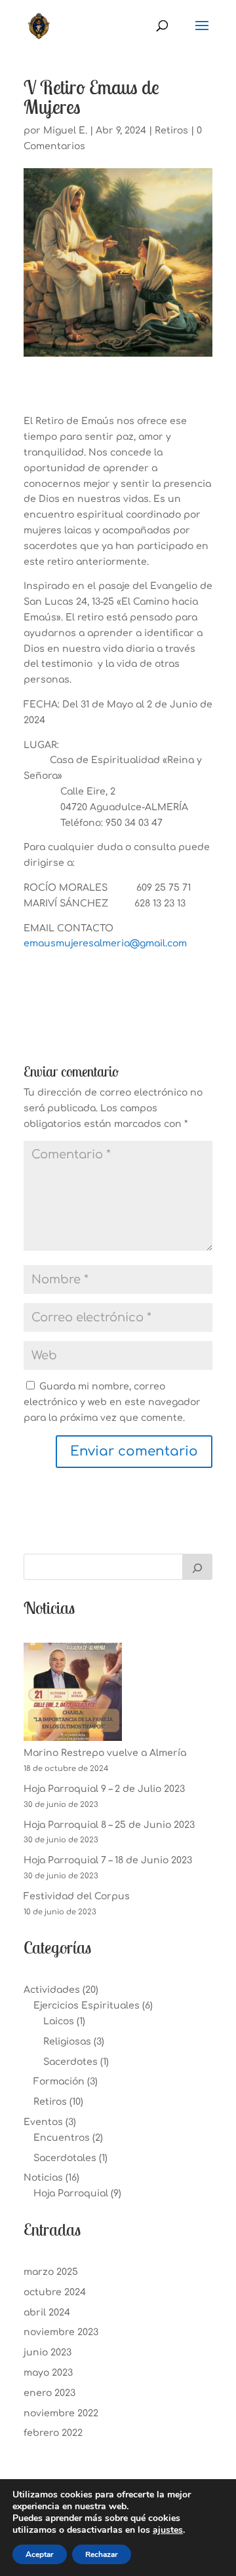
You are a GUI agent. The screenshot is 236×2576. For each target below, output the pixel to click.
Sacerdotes (70, 2062)
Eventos (43, 2122)
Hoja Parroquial (71, 2193)
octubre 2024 (55, 2292)
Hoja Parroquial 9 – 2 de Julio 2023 (104, 1789)
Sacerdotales (65, 2158)
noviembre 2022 (61, 2413)
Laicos (59, 2021)
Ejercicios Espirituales (87, 2006)
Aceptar (40, 2554)
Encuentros (62, 2138)
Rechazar (102, 2554)
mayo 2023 (48, 2373)
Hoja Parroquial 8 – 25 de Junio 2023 (109, 1825)
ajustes (168, 2530)
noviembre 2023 (61, 2332)
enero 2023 (49, 2393)
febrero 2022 (53, 2433)
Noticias (43, 2178)
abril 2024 (47, 2313)
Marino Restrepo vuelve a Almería (105, 1753)
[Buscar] (197, 1567)
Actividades (52, 1990)
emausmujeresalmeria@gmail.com (105, 943)
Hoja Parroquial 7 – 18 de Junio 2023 (108, 1860)
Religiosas (67, 2042)
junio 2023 (48, 2352)
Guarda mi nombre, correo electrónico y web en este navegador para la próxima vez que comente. (112, 1402)
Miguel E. (65, 131)
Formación (59, 2082)
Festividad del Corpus (77, 1896)
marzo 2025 (51, 2272)
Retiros (171, 131)
